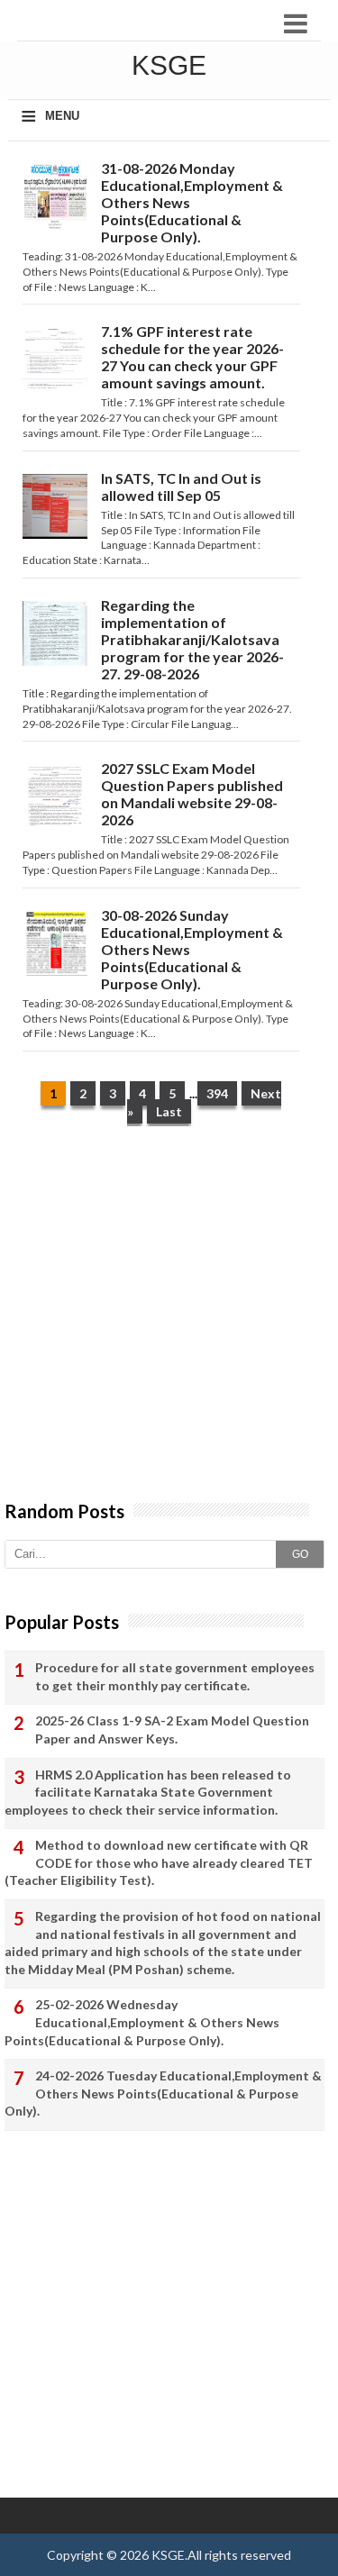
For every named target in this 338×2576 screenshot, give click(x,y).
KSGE (168, 2555)
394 (217, 1093)
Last (169, 1111)
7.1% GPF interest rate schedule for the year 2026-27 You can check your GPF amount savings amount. (192, 357)
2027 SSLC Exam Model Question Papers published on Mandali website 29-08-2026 (192, 794)
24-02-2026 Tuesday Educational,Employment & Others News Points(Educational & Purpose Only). (163, 2093)
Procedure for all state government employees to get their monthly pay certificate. (175, 1676)
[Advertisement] (169, 1322)
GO (300, 1554)
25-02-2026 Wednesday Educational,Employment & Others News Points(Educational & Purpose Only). (142, 2022)
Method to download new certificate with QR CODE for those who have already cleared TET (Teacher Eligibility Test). (159, 1862)
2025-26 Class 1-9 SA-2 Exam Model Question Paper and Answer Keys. (172, 1729)
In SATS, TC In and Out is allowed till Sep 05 (181, 487)
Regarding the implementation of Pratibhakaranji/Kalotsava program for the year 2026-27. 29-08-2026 (192, 639)
